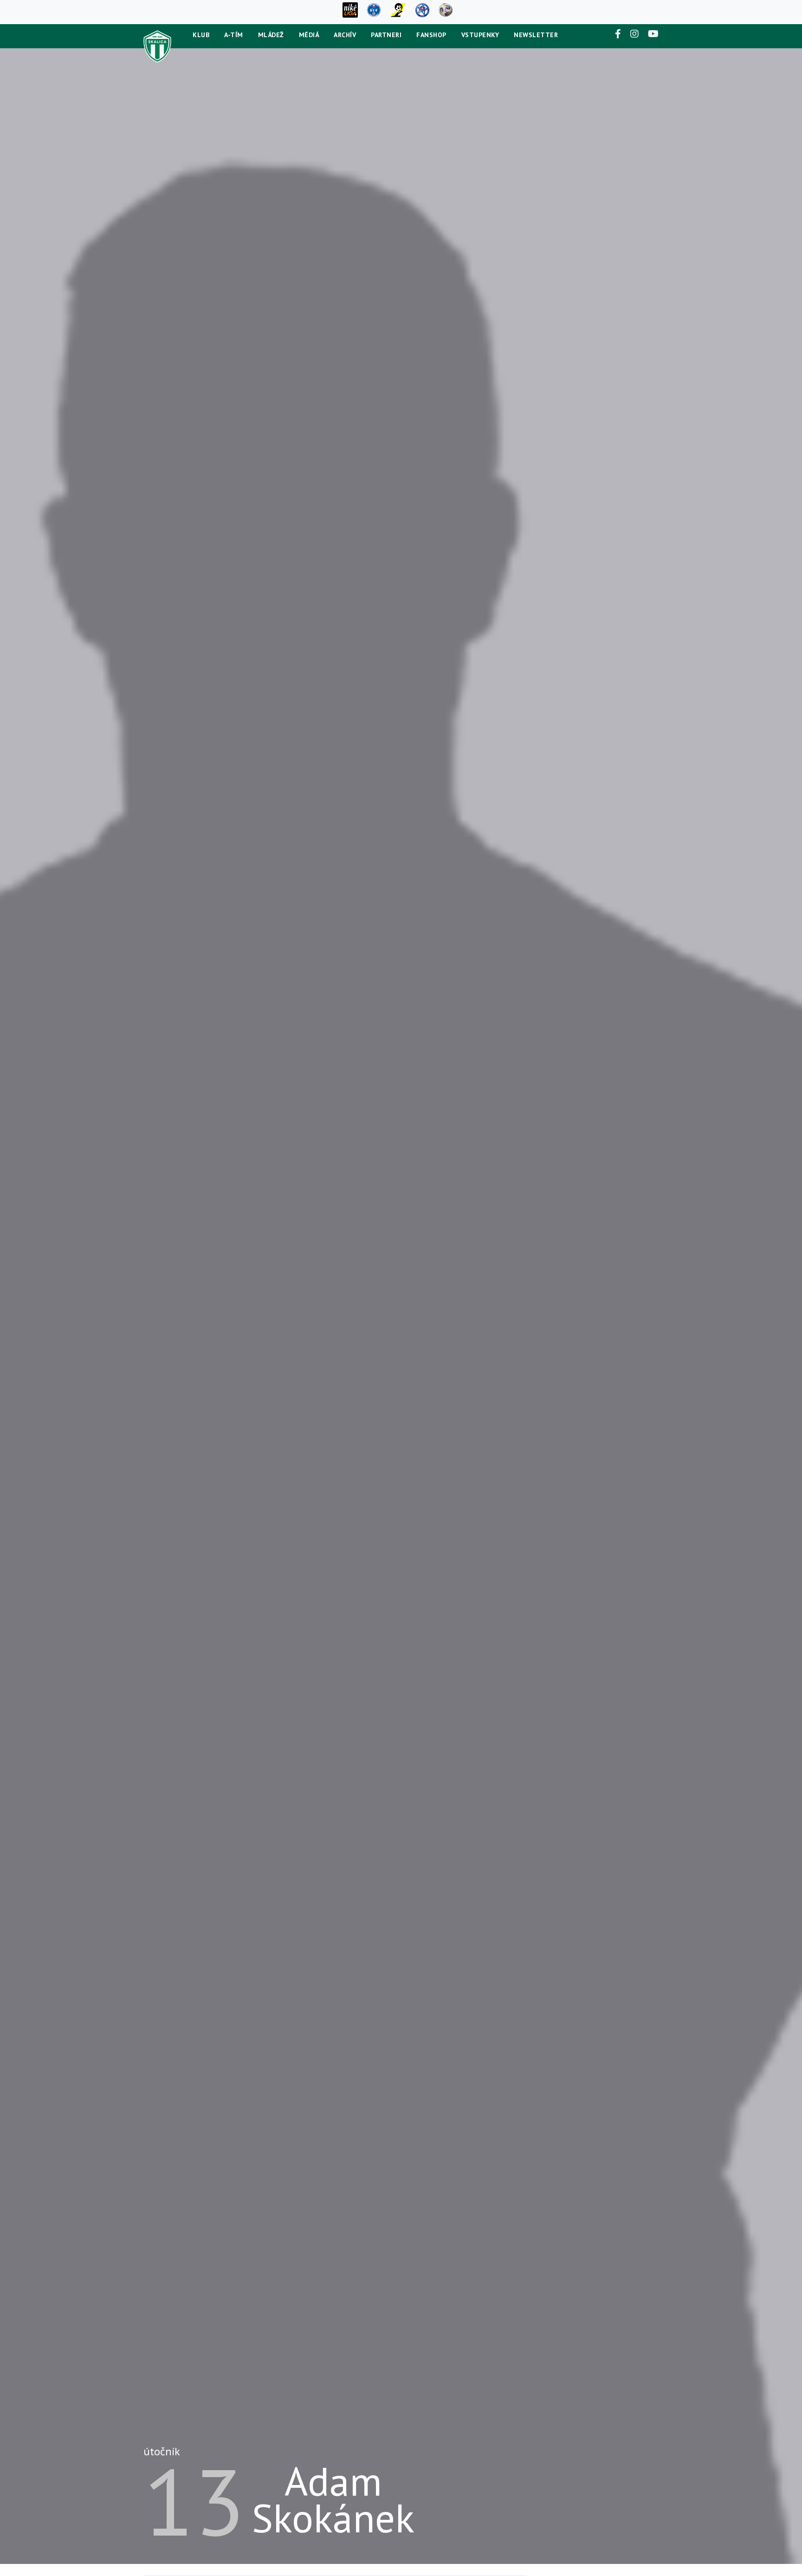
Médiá (309, 35)
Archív (345, 35)
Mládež (271, 35)
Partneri (386, 35)
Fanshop (431, 35)
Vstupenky (480, 35)
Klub (201, 35)
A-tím (234, 35)
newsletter (536, 35)
